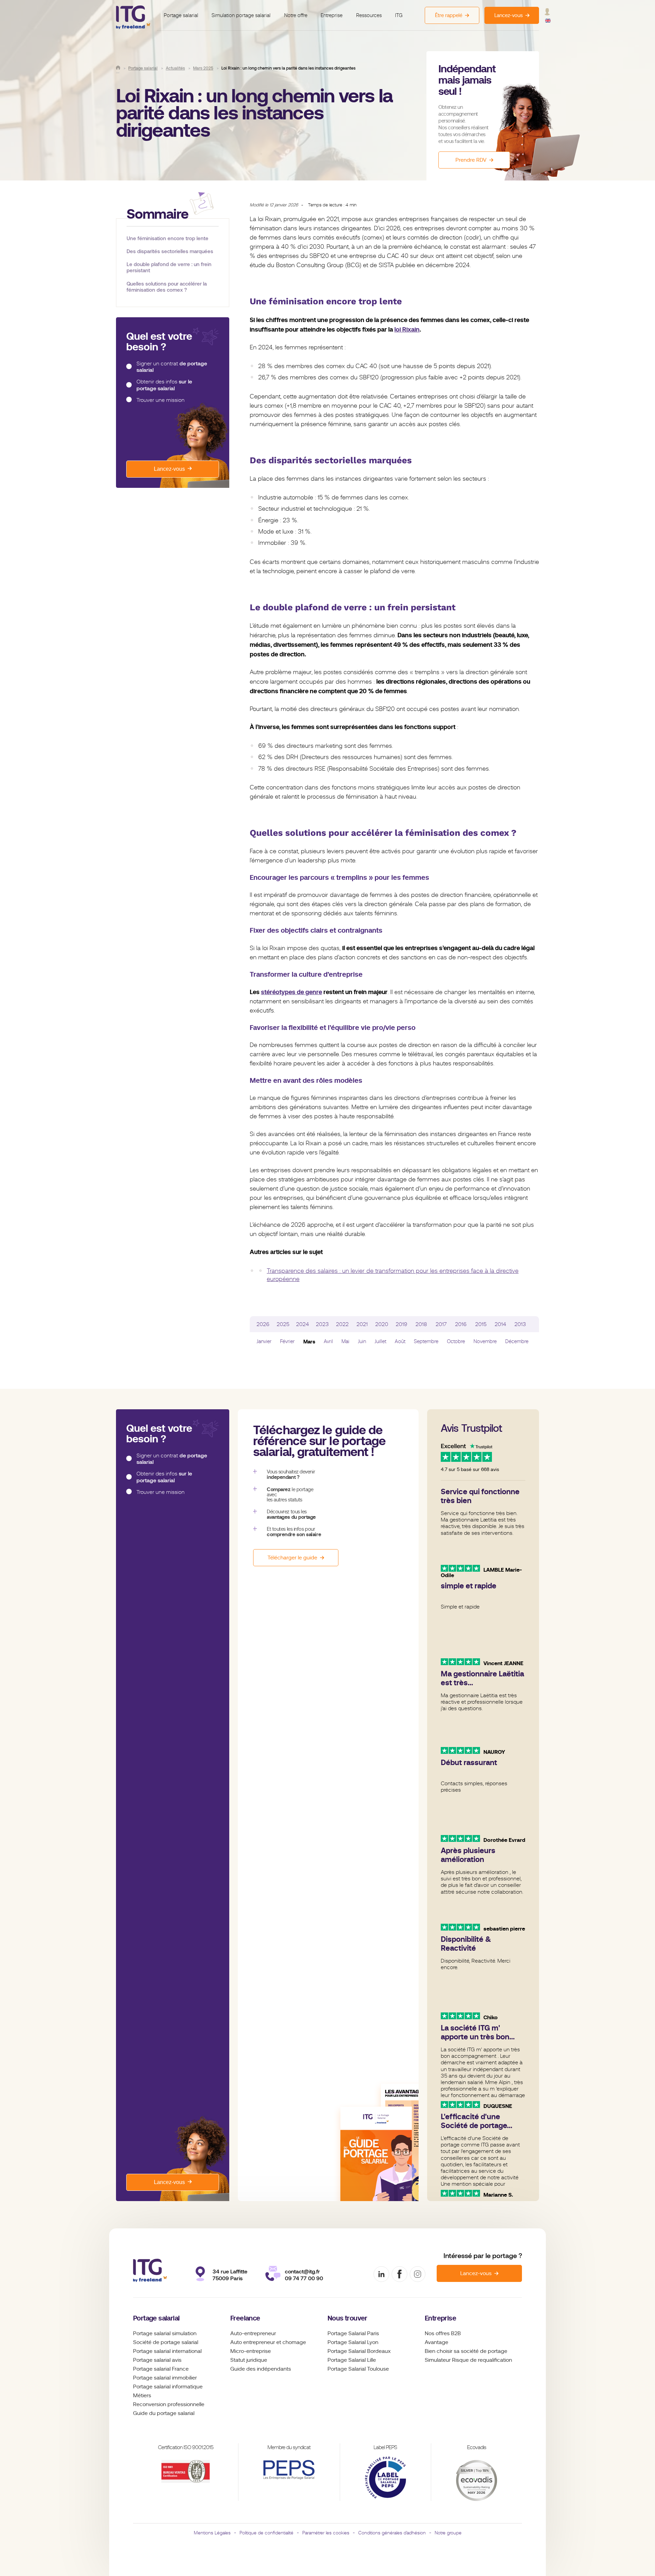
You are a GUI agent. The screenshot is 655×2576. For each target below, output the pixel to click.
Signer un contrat (172, 367)
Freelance (245, 2318)
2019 (402, 1324)
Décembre (517, 1341)
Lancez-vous (169, 469)
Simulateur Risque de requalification (468, 2360)
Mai (345, 1341)
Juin (362, 1341)
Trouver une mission (161, 400)
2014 (500, 1324)
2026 (263, 1324)
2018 (421, 1324)
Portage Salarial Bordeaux (359, 2351)
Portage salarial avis (157, 2360)
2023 (322, 1324)
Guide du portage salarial (164, 2413)
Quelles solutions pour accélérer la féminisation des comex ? (167, 287)
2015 (481, 1324)
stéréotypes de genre (292, 992)
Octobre (456, 1341)
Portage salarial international (167, 2351)
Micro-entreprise (251, 2351)
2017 (441, 1324)
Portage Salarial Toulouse (358, 2369)
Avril (328, 1341)
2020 (382, 1324)
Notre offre (296, 15)
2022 (342, 1324)
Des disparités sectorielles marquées (170, 251)
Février (287, 1341)
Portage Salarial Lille (352, 2360)
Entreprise (332, 15)
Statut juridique (249, 2360)
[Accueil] (118, 68)
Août (400, 1341)
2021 (362, 1324)
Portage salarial (181, 15)
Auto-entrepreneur (253, 2333)
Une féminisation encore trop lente (168, 238)
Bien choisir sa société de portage (466, 2351)
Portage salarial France (161, 2369)
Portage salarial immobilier (165, 2378)
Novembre (485, 1341)
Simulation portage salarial (241, 15)
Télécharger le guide (292, 1558)
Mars (309, 1342)
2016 (461, 1324)
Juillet (380, 1341)
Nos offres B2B (443, 2333)
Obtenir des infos (164, 385)
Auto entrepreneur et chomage (268, 2342)
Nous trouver (347, 2318)
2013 (520, 1324)
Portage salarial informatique (168, 2387)
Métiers (142, 2396)
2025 (283, 1324)
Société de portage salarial (166, 2342)
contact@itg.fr (302, 2272)
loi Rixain (407, 329)
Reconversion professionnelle (169, 2404)
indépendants (274, 2369)
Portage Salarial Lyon (353, 2342)
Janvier (264, 1341)
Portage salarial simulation (165, 2333)
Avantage (436, 2342)
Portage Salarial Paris (353, 2333)
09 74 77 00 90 (304, 2278)
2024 (303, 1324)
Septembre (426, 1341)
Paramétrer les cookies (326, 2533)
